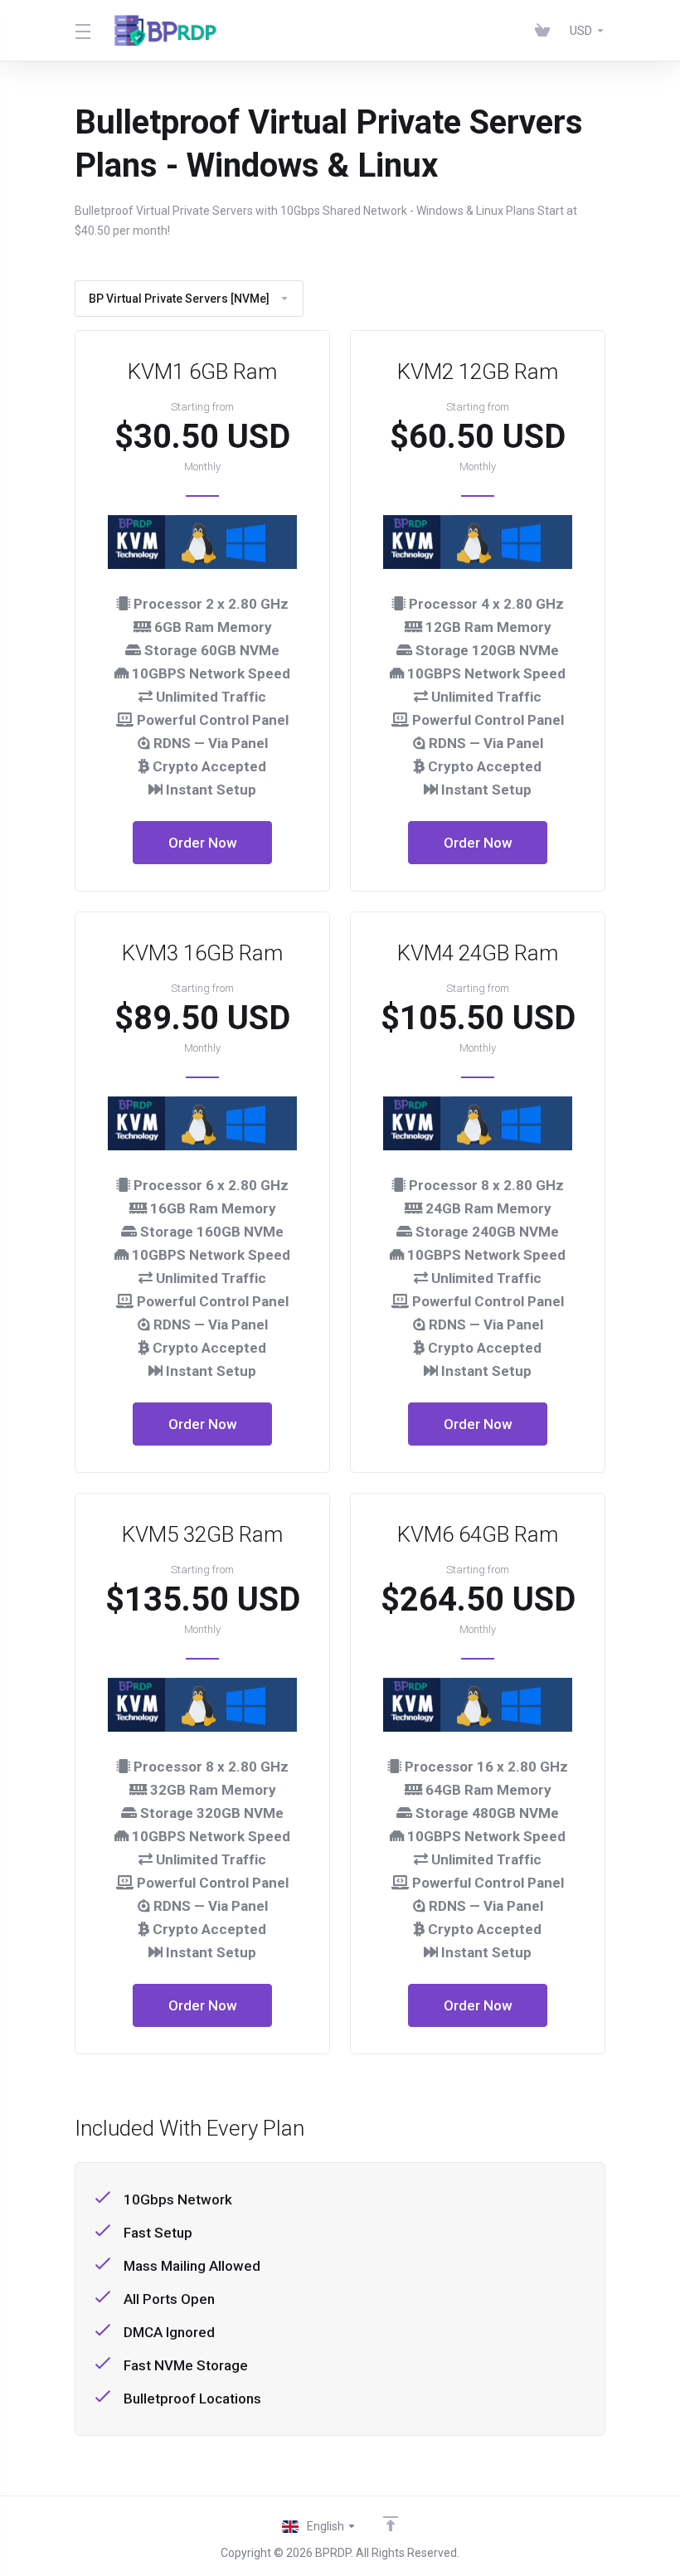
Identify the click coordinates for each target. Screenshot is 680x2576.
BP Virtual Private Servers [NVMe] (179, 299)
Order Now (203, 843)
